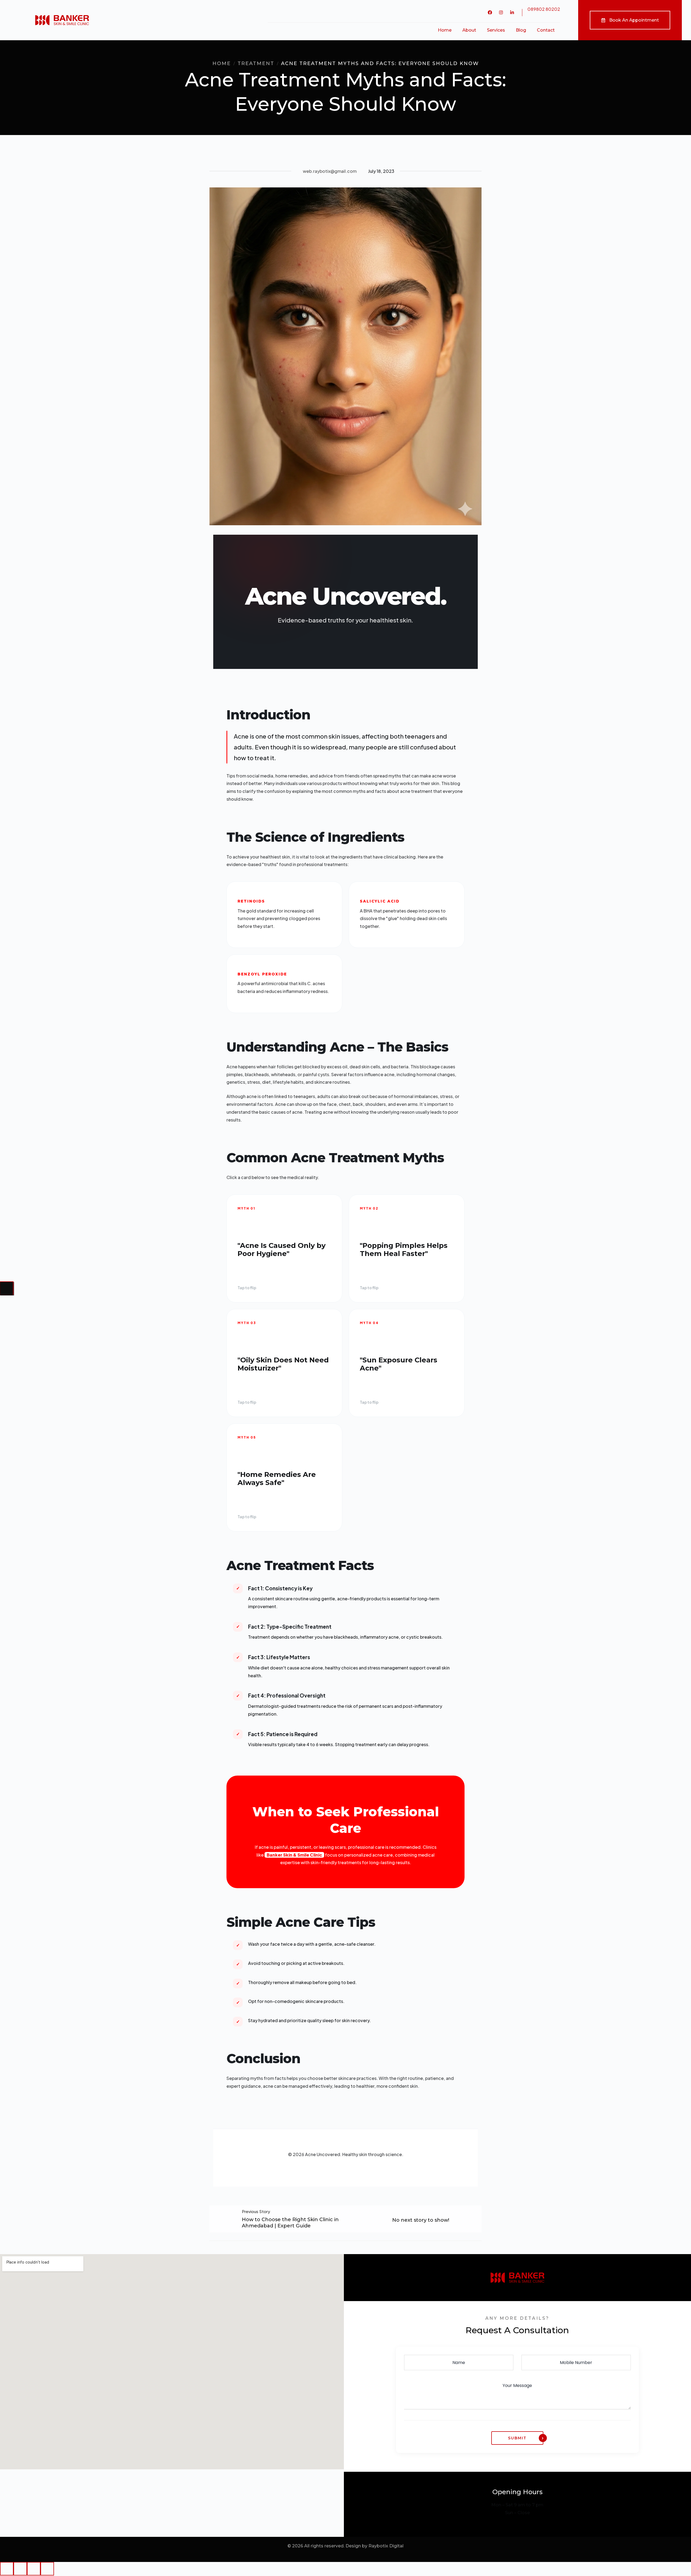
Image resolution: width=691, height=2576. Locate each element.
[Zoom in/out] (47, 2569)
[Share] (20, 2569)
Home (222, 63)
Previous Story (256, 2212)
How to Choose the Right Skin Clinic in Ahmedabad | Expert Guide (290, 2223)
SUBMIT (517, 2438)
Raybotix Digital (386, 2546)
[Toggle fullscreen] (34, 2569)
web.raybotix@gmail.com (330, 171)
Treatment (256, 63)
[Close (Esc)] (7, 2569)
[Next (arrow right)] (7, 1288)
